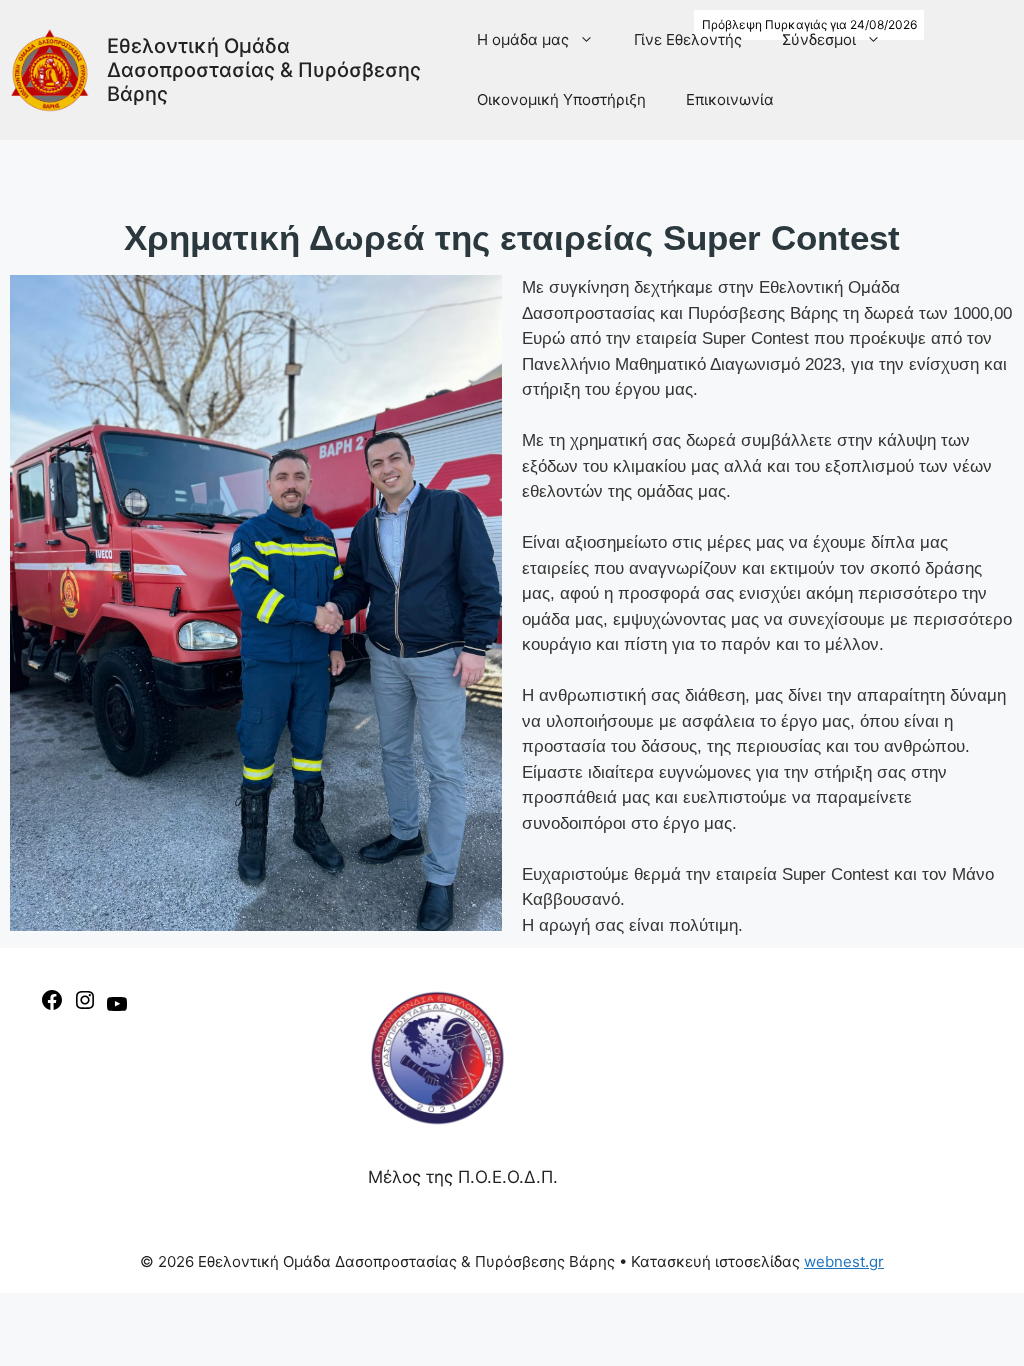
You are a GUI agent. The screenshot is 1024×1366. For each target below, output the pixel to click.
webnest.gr (844, 1261)
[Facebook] (52, 1006)
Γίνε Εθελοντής (688, 39)
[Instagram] (85, 1006)
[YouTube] (117, 1010)
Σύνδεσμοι (819, 39)
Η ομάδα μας (523, 39)
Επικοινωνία (730, 99)
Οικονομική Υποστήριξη (561, 99)
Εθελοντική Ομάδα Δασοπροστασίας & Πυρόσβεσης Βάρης (264, 70)
